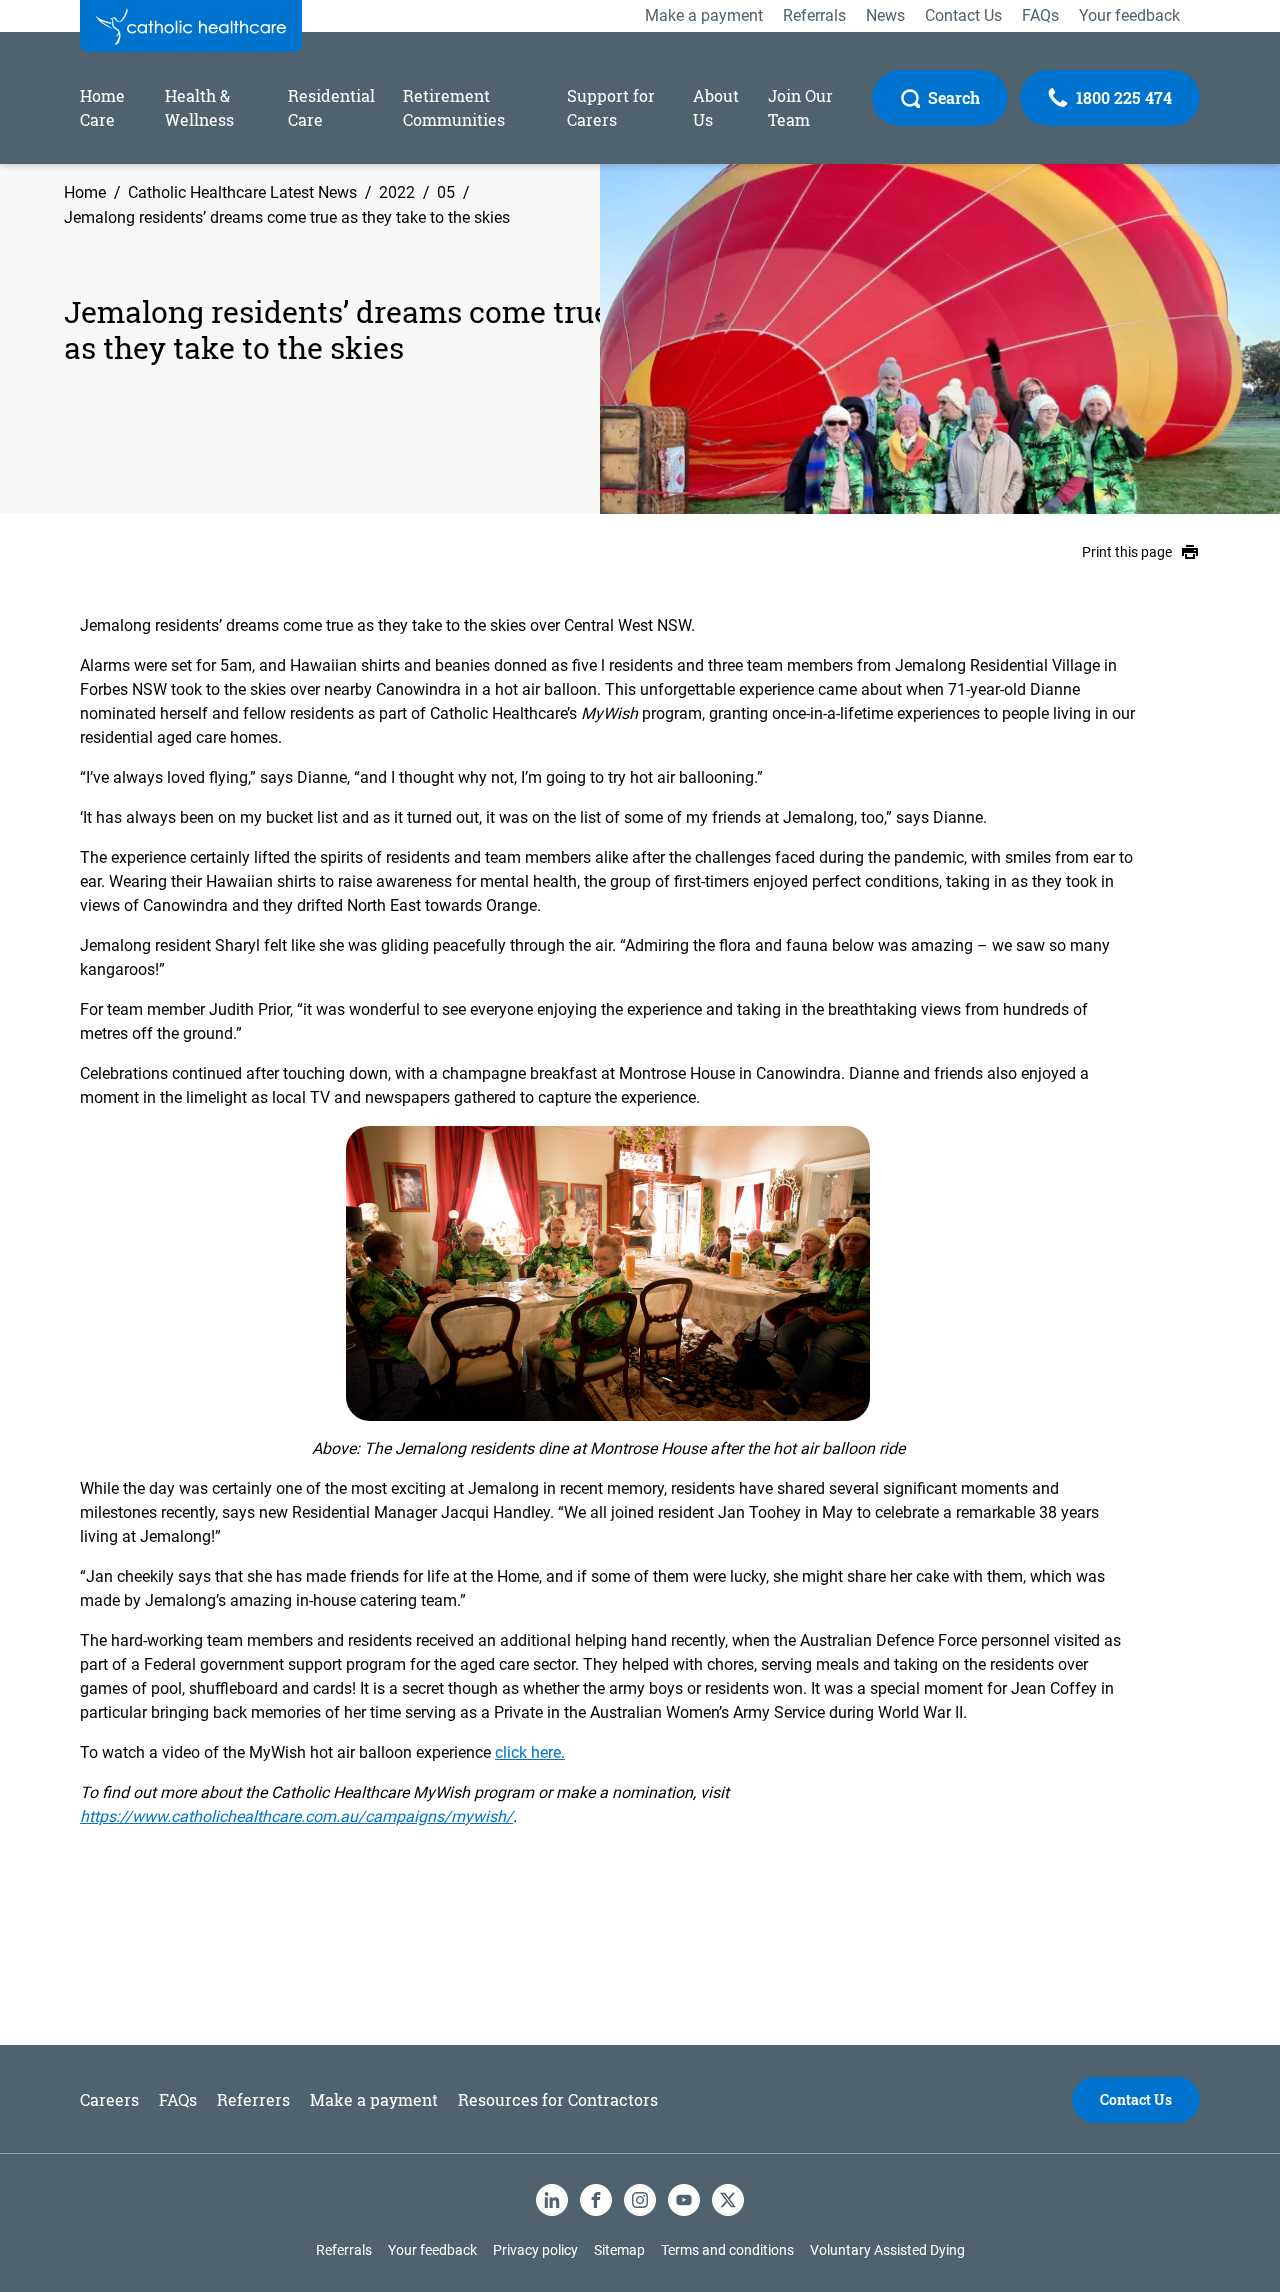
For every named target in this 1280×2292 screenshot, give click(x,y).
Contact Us (1136, 2099)
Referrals (344, 2250)
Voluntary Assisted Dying (887, 2250)
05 (446, 192)
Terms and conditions (727, 2250)
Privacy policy (535, 2250)
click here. (530, 1752)
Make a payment (374, 2099)
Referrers (253, 2099)
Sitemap (619, 2250)
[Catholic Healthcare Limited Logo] (191, 26)
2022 (397, 192)
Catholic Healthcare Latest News (242, 192)
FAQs (178, 2099)
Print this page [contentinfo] (1127, 552)
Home (85, 192)
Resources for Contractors (558, 2099)
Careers (109, 2099)
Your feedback (432, 2250)
